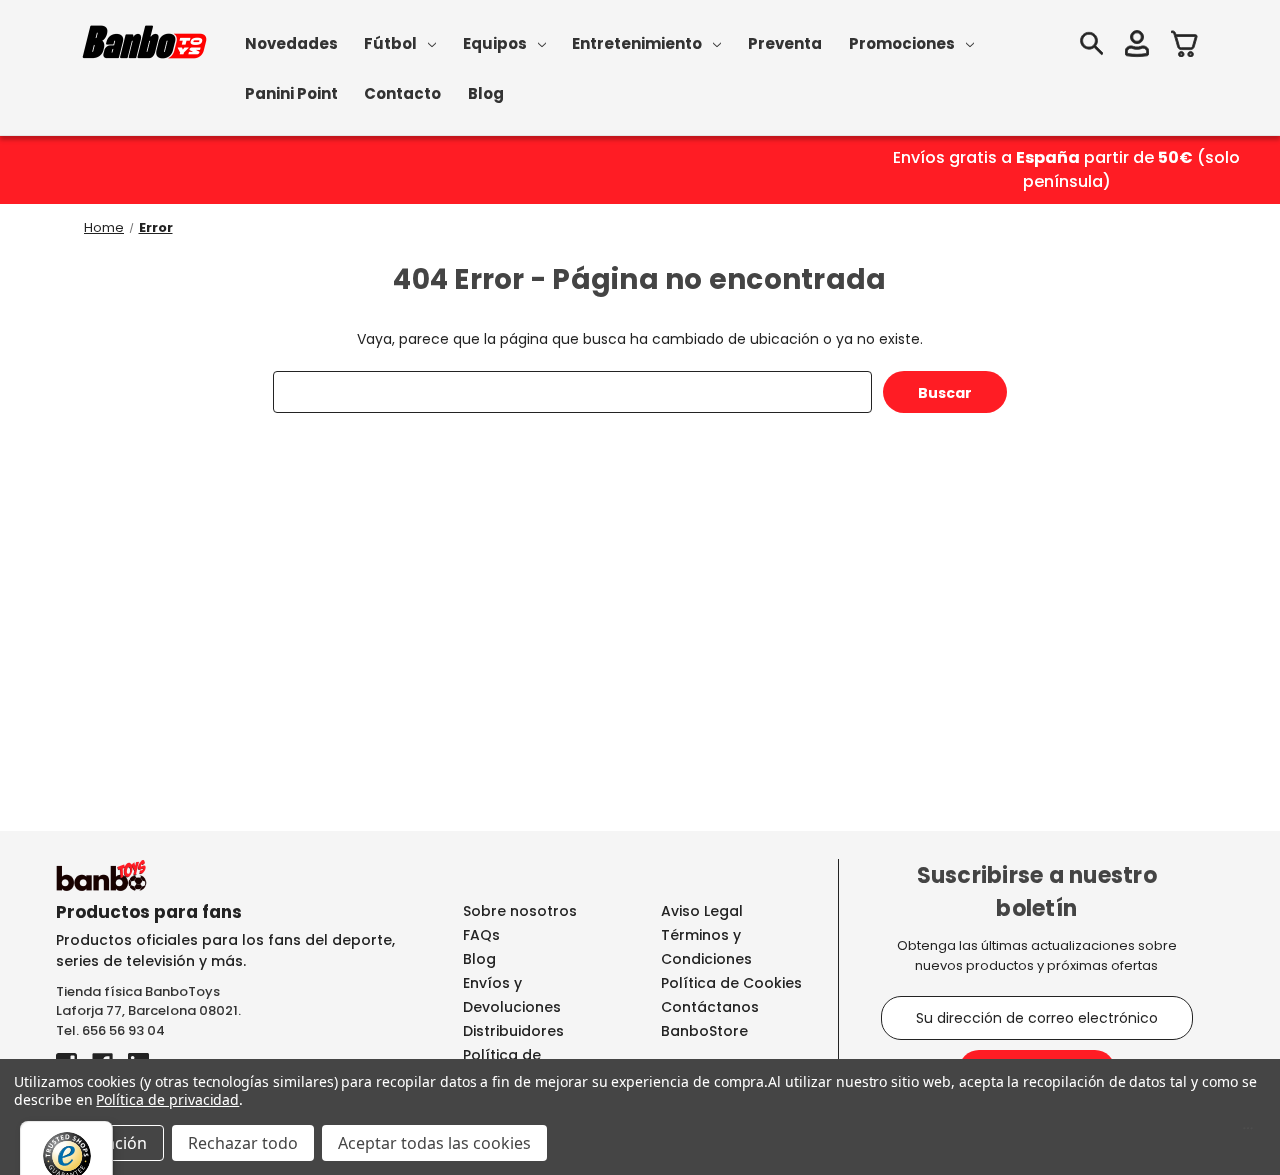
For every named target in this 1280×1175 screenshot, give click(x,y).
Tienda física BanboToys (138, 991)
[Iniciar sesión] (1137, 46)
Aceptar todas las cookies (434, 1143)
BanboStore (704, 1031)
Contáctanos (710, 1007)
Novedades (291, 43)
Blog (486, 93)
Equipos (495, 43)
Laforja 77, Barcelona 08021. (148, 1010)
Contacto (402, 93)
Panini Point (291, 93)
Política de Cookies (731, 983)
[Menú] (1248, 1133)
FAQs (481, 935)
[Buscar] (1091, 46)
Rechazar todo (243, 1143)
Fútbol (390, 43)
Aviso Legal (702, 911)
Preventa (785, 43)
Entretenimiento (637, 43)
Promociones (902, 43)
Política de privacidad (167, 1099)
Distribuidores (513, 1031)
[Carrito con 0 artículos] (1185, 46)
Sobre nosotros (520, 911)
